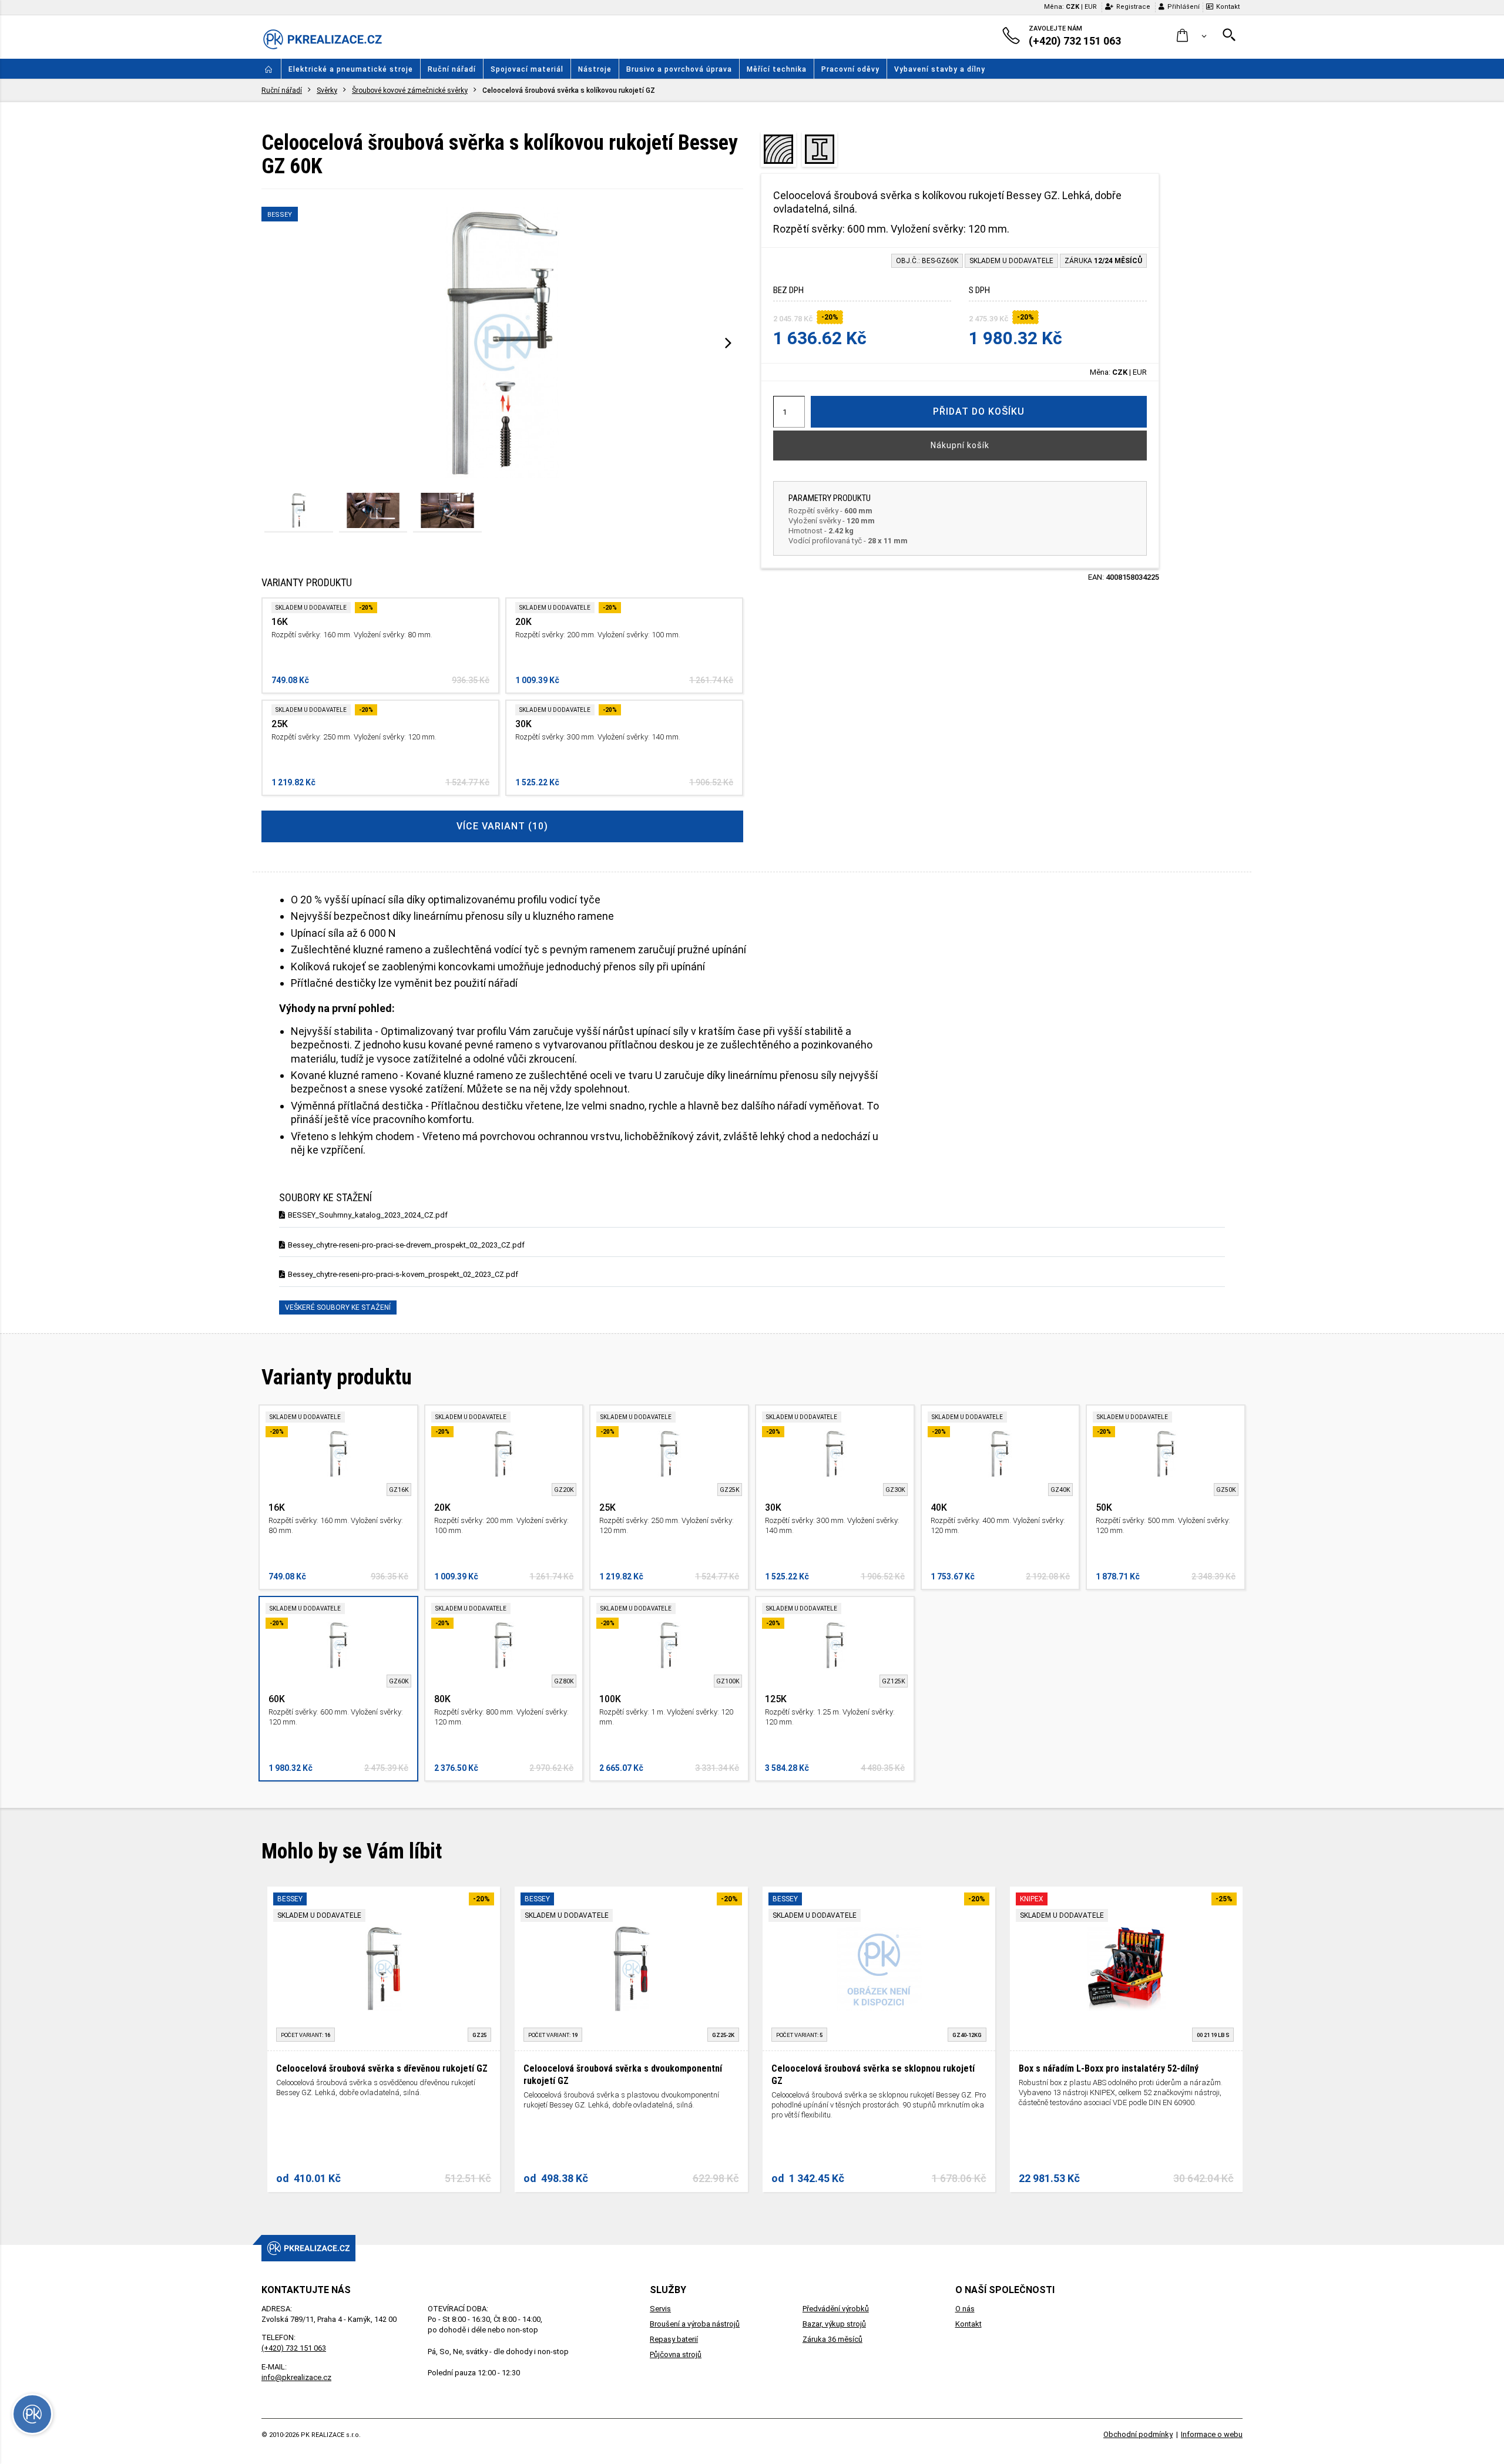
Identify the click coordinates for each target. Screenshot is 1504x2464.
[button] (1192, 36)
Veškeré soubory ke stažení (338, 1307)
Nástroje (595, 69)
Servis (660, 2309)
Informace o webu (1212, 2434)
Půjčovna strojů (676, 2354)
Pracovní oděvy (850, 69)
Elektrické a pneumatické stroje (351, 69)
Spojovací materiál (527, 69)
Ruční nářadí (452, 69)
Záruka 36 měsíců (832, 2339)
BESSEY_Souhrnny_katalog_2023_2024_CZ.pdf (368, 1215)
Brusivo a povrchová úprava (679, 69)
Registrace (1133, 7)
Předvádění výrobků (836, 2309)
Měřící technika (777, 69)
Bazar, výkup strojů (834, 2324)
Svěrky (327, 90)
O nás (965, 2309)
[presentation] (728, 342)
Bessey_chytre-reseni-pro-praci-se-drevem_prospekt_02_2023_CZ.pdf (406, 1245)
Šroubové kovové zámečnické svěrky (410, 90)
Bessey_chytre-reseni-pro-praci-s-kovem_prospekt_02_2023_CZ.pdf (403, 1274)
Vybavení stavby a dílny (940, 69)
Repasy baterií (674, 2339)
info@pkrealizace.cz (296, 2377)
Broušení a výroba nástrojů (695, 2324)
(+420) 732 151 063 (294, 2348)
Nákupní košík (960, 445)
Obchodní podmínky (1138, 2434)
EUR (1091, 7)
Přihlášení (1184, 7)
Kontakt (1228, 7)
